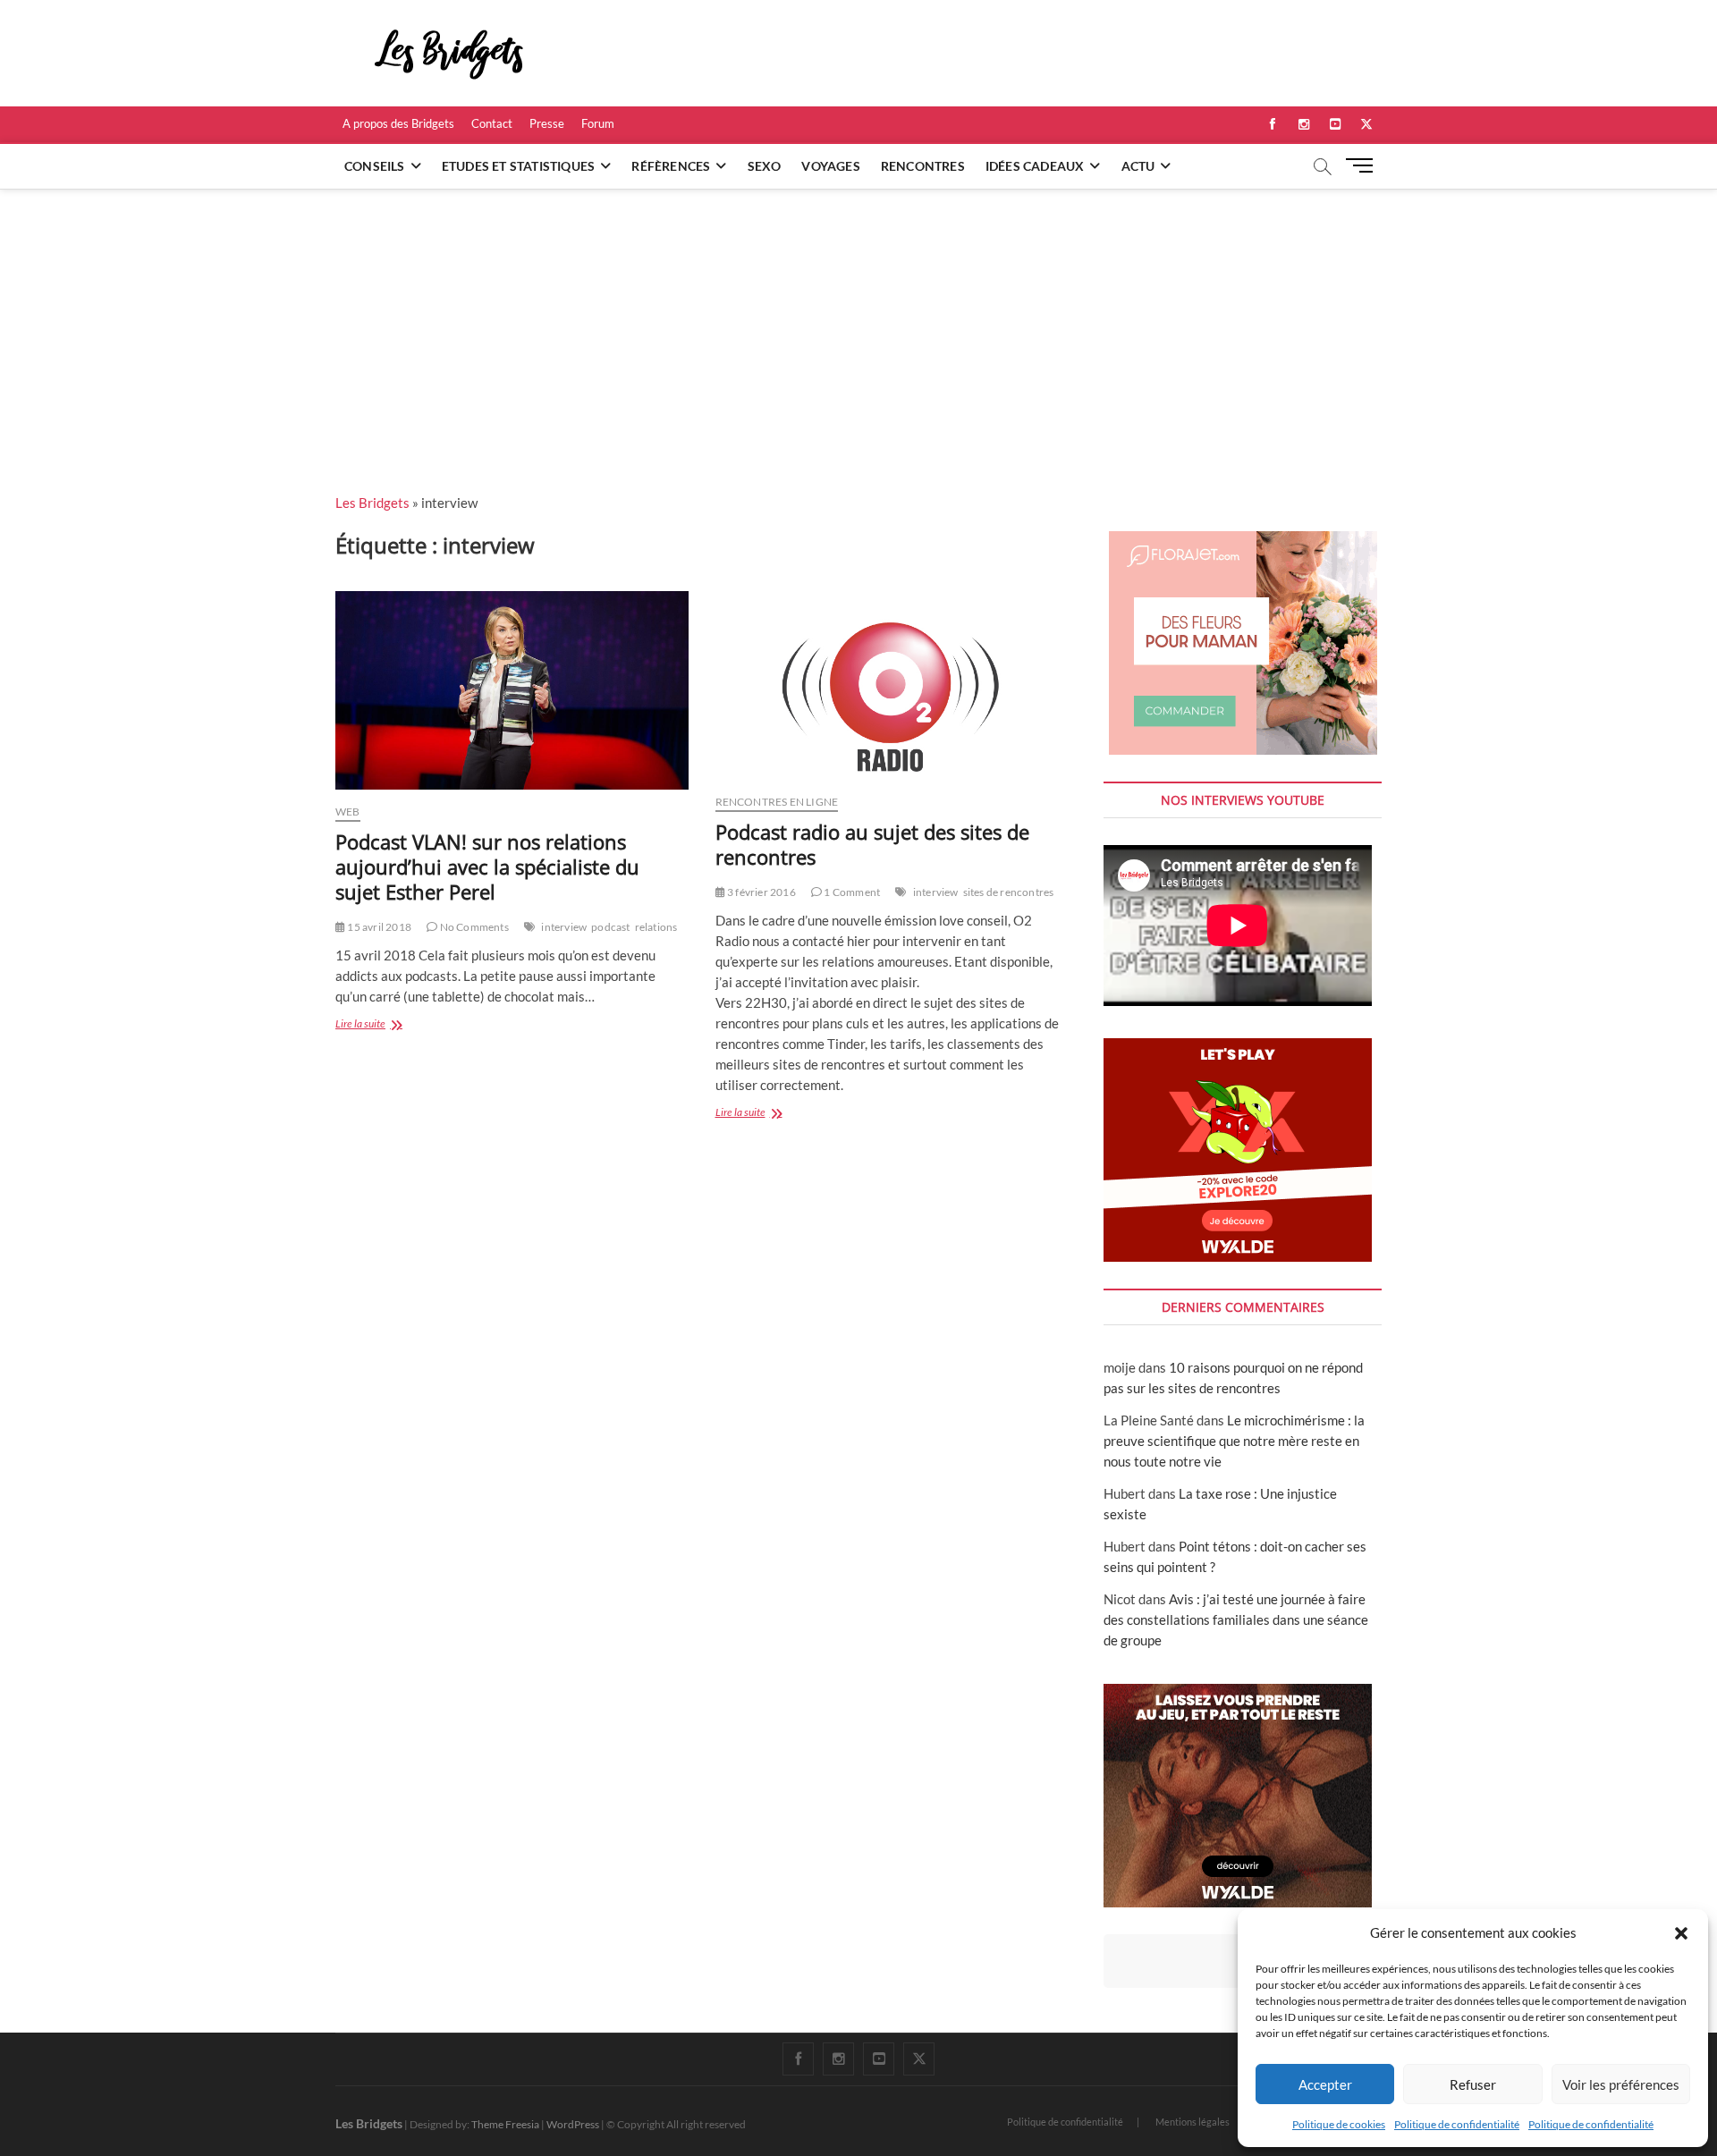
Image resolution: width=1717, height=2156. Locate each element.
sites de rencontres (1009, 892)
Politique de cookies (1339, 2124)
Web (348, 812)
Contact (492, 123)
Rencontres (923, 166)
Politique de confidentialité (1457, 2124)
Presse (547, 123)
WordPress (573, 2124)
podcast (610, 927)
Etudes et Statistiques (518, 166)
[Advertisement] (858, 323)
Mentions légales (1193, 2122)
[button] (1681, 1933)
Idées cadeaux (1035, 166)
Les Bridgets (372, 503)
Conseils (375, 166)
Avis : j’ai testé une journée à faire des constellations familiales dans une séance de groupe (1236, 1619)
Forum (598, 123)
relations (656, 927)
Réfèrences (671, 166)
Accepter (1325, 2084)
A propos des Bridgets (398, 123)
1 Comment (851, 892)
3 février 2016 (761, 892)
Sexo (765, 166)
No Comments (473, 927)
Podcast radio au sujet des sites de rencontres (872, 844)
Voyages (830, 166)
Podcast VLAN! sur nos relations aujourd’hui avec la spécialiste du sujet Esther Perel (487, 867)
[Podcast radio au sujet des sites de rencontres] (892, 686)
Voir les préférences (1621, 2084)
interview (564, 927)
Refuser (1473, 2084)
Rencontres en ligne (777, 802)
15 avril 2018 (378, 927)
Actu (1138, 166)
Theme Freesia (505, 2124)
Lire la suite (384, 1025)
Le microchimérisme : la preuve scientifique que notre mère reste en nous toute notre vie (1234, 1441)
